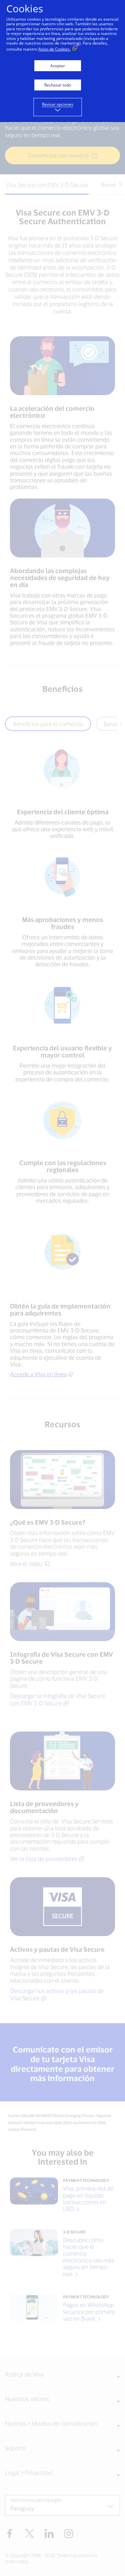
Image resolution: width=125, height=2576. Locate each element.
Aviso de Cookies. (54, 49)
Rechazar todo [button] (58, 85)
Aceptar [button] (58, 66)
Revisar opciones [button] (58, 104)
